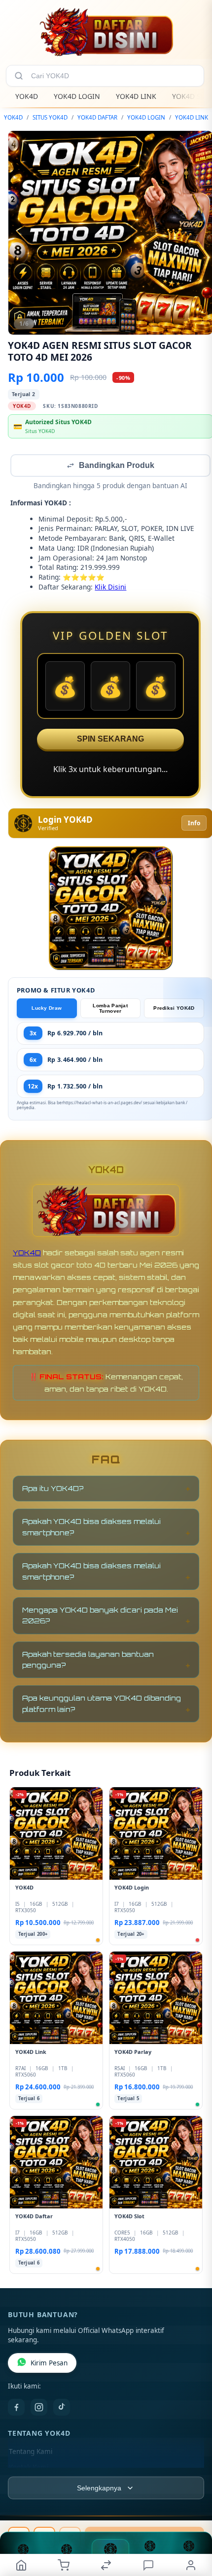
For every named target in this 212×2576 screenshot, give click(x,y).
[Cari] (19, 76)
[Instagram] (39, 2408)
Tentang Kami (31, 2452)
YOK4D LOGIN (77, 96)
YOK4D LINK (136, 96)
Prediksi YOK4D (174, 1009)
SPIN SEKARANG (110, 740)
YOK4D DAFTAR (97, 117)
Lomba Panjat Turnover (110, 1009)
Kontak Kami (29, 2468)
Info (194, 824)
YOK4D (27, 96)
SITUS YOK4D (50, 117)
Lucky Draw (47, 1009)
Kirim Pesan (49, 2364)
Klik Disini (110, 588)
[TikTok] (62, 2408)
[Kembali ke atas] (193, 2510)
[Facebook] (16, 2408)
